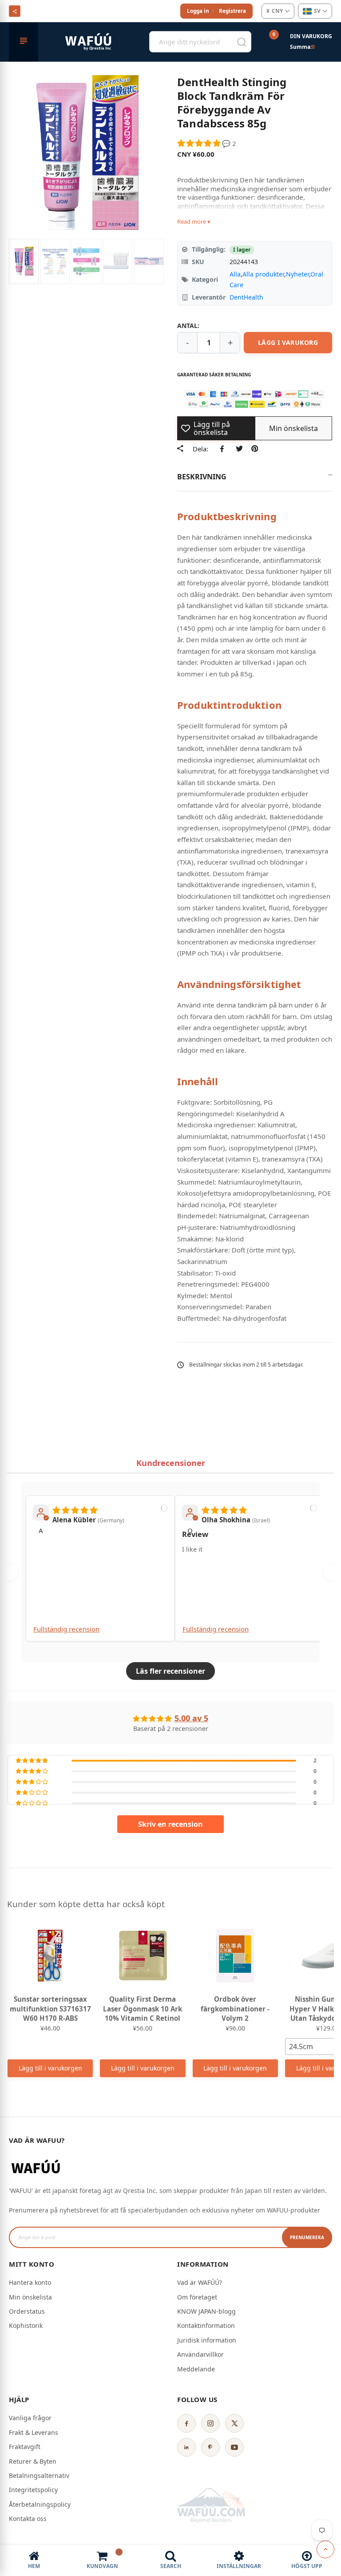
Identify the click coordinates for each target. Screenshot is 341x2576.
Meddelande (196, 2369)
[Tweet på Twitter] (239, 449)
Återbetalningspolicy (40, 2504)
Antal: (188, 326)
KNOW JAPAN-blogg (206, 2311)
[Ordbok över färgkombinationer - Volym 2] (235, 1956)
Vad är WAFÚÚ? (200, 2282)
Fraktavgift (25, 2447)
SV (317, 11)
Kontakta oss (28, 2519)
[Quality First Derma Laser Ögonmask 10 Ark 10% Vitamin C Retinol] (143, 1956)
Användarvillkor (200, 2354)
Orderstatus (27, 2311)
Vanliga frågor (30, 2418)
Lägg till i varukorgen (50, 2068)
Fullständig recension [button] (66, 1629)
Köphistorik (26, 2325)
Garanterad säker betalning (214, 375)
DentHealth (246, 297)
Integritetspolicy (33, 2490)
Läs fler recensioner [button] (170, 1671)
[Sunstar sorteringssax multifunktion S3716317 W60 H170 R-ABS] (50, 1956)
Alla (235, 274)
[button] (200, 143)
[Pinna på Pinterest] (255, 449)
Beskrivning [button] (202, 477)
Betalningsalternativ (39, 2475)
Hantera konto (30, 2282)
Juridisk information (207, 2340)
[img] (75, 1509)
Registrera (232, 11)
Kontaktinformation (206, 2325)
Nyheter (297, 274)
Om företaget (197, 2297)
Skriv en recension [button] (170, 1824)
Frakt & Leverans (34, 2432)
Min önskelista (30, 2297)
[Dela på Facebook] (224, 449)
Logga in (198, 11)
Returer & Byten (33, 2461)
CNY (275, 11)
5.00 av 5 (191, 1718)
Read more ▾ (194, 221)
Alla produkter (263, 274)
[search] (242, 42)
